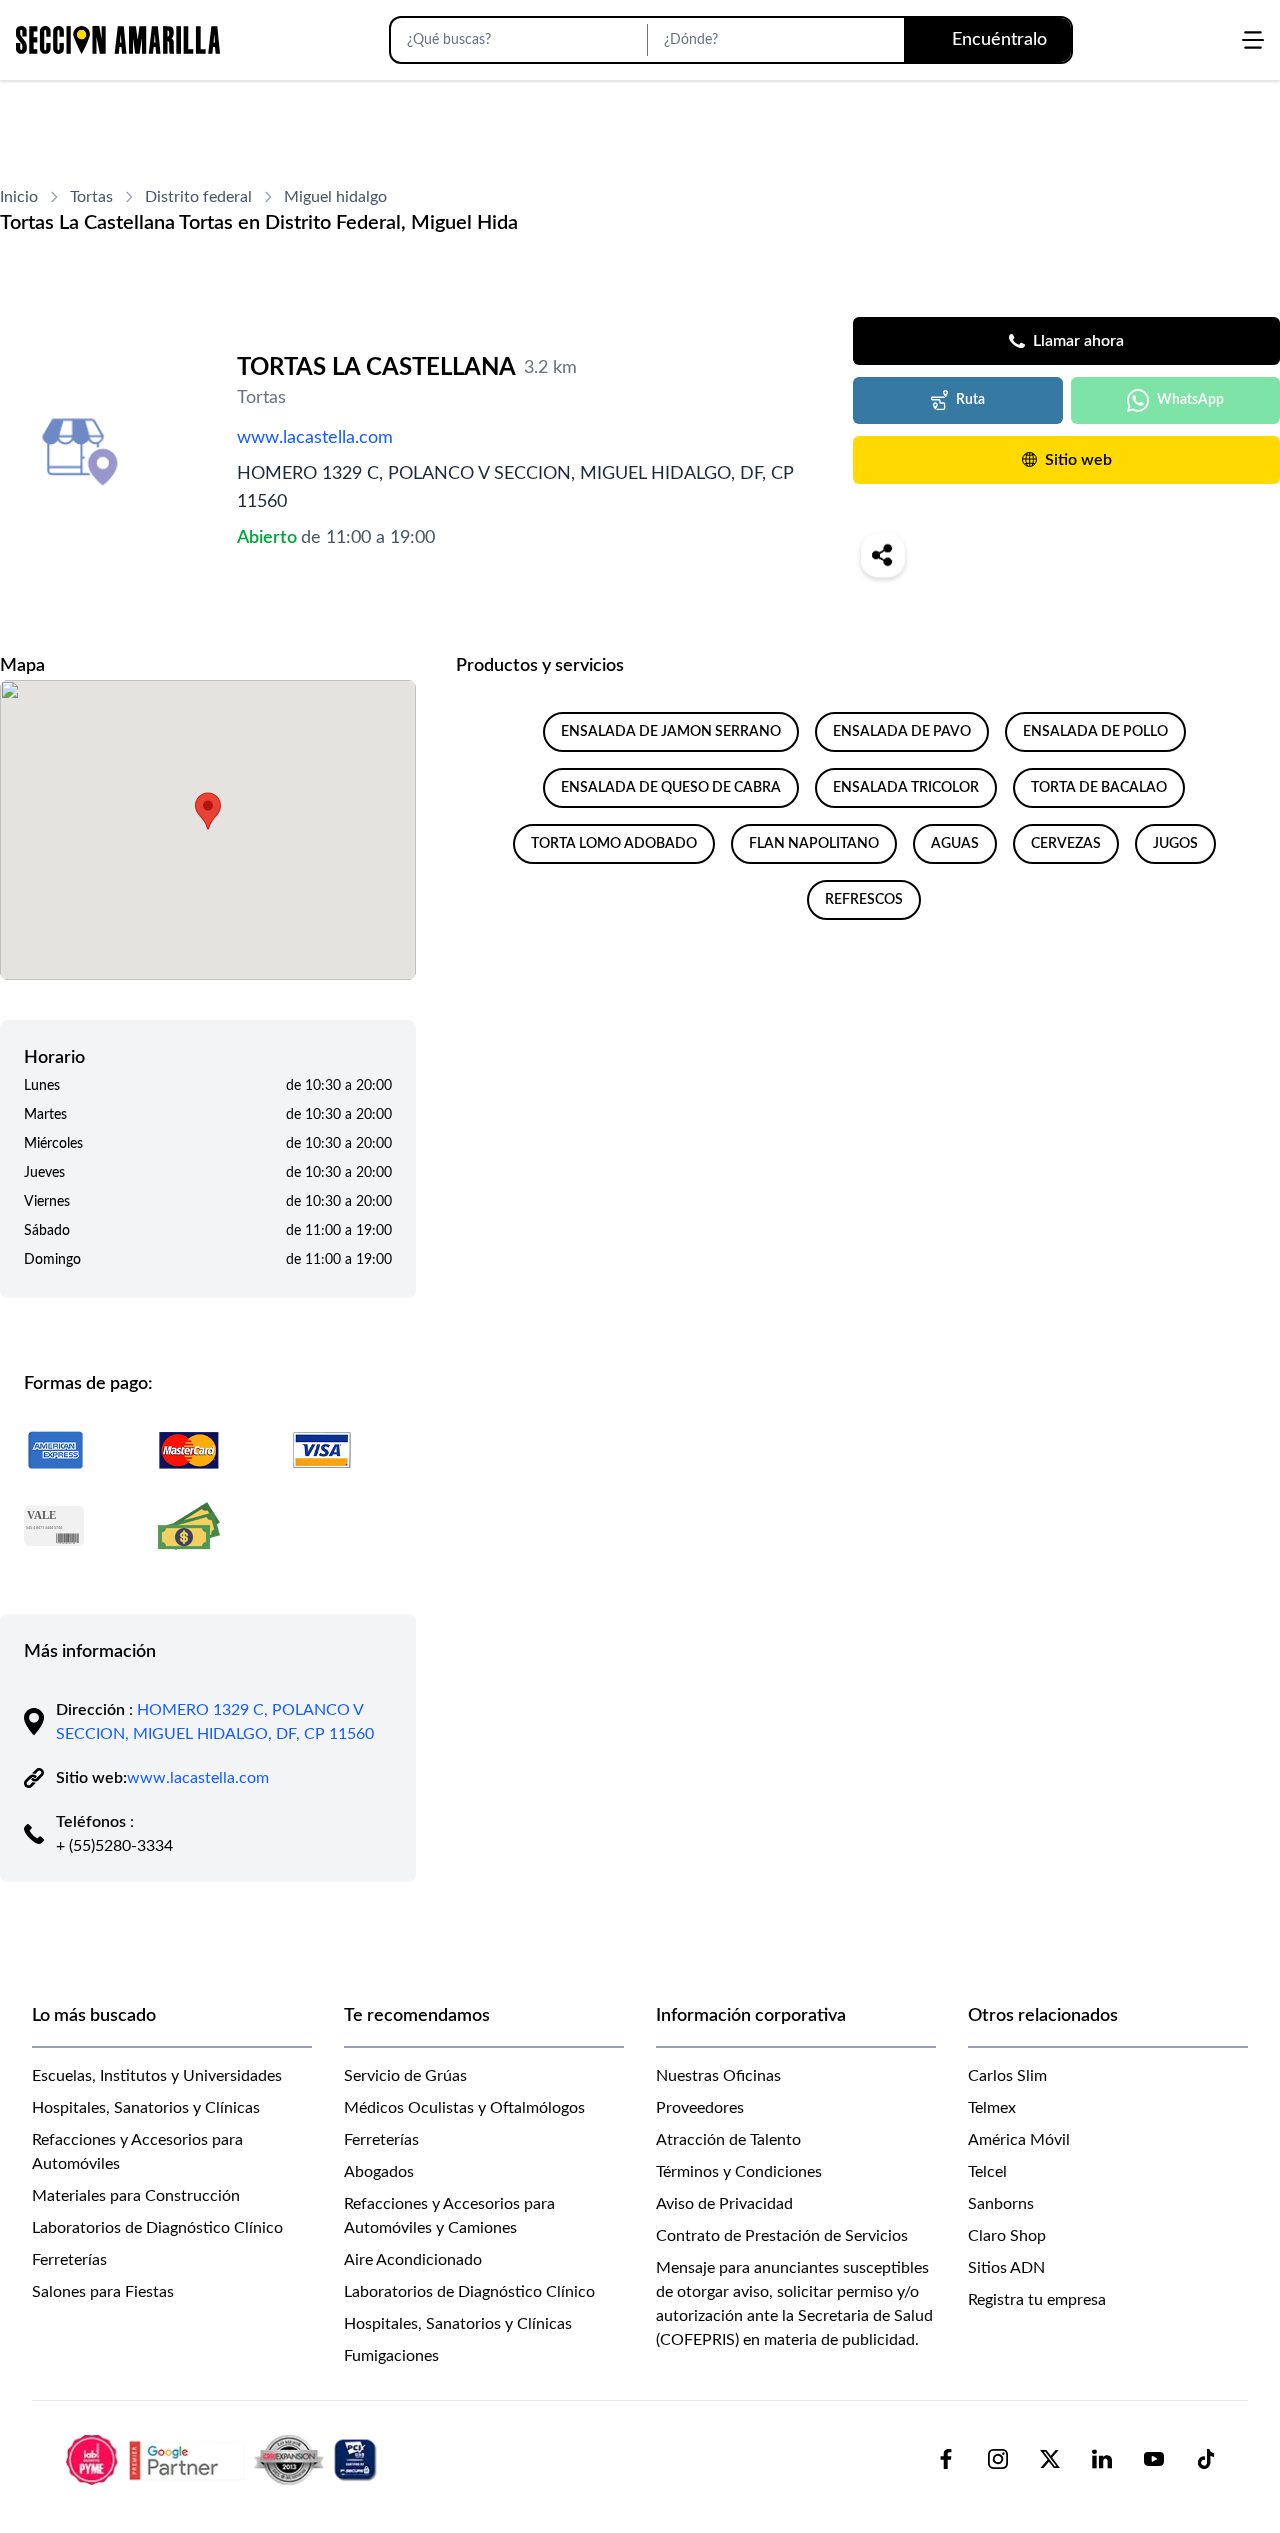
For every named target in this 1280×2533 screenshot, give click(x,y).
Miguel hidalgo (335, 197)
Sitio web (1078, 460)
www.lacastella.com (315, 438)
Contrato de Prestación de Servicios (782, 2236)
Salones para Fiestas (103, 2292)
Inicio (19, 197)
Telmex (992, 2108)
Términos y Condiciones (739, 2172)
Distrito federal (198, 197)
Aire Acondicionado (413, 2260)
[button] (208, 811)
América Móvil (1019, 2140)
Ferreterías (69, 2260)
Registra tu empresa (1037, 2300)
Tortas (91, 197)
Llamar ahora (1078, 341)
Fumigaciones (391, 2356)
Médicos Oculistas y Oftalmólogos (464, 2108)
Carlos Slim (1007, 2076)
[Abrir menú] (1253, 40)
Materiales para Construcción (136, 2196)
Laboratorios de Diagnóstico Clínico (157, 2228)
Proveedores (700, 2108)
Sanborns (1001, 2204)
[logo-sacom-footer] (224, 2459)
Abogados (379, 2172)
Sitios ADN (1006, 2268)
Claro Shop (1007, 2236)
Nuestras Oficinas (718, 2076)
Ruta (970, 400)
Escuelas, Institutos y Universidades (157, 2076)
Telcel (987, 2172)
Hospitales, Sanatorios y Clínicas (146, 2108)
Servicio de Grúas (405, 2076)
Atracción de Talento (728, 2140)
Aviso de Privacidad (724, 2204)
